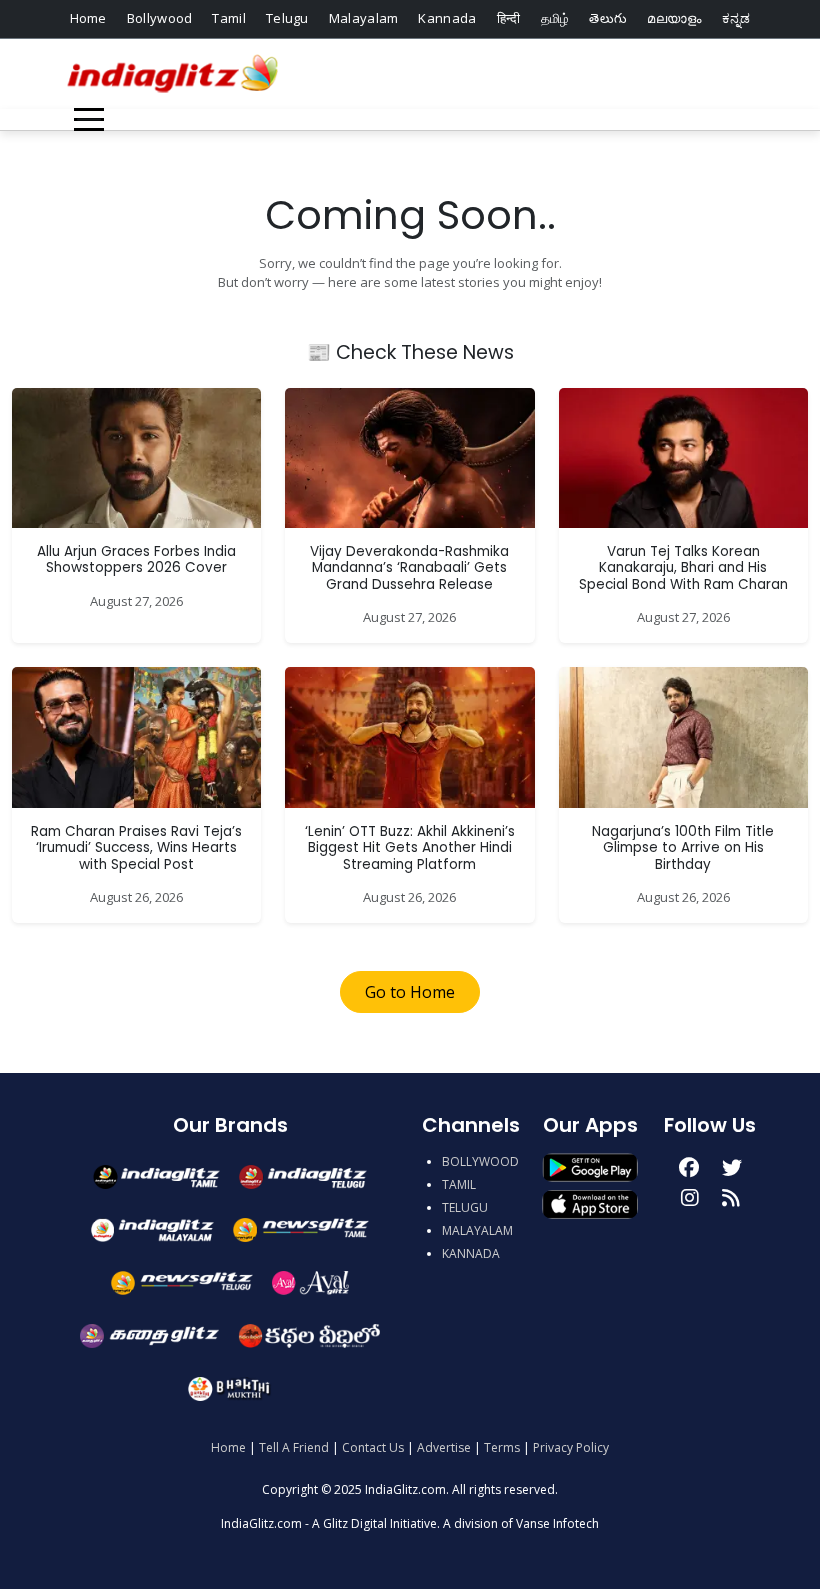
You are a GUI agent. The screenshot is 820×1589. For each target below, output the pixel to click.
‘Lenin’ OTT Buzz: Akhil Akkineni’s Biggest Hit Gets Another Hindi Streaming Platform (410, 848)
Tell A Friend (294, 1447)
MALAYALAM (477, 1230)
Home (88, 18)
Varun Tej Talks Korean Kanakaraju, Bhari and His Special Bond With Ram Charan (683, 568)
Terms (502, 1447)
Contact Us (373, 1447)
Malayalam (364, 18)
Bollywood (160, 18)
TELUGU (465, 1207)
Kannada (447, 18)
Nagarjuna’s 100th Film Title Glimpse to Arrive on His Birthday (683, 848)
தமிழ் (555, 18)
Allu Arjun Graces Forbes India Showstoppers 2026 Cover (136, 559)
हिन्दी (509, 18)
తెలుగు (608, 18)
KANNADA (471, 1253)
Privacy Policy (571, 1447)
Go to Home (410, 992)
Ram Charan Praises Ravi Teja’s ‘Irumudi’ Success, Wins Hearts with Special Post (136, 848)
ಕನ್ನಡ (736, 18)
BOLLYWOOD (480, 1161)
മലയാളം (674, 18)
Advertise (444, 1447)
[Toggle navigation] (89, 119)
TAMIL (459, 1184)
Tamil (229, 18)
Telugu (287, 18)
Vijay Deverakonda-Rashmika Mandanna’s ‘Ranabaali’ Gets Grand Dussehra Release (409, 568)
